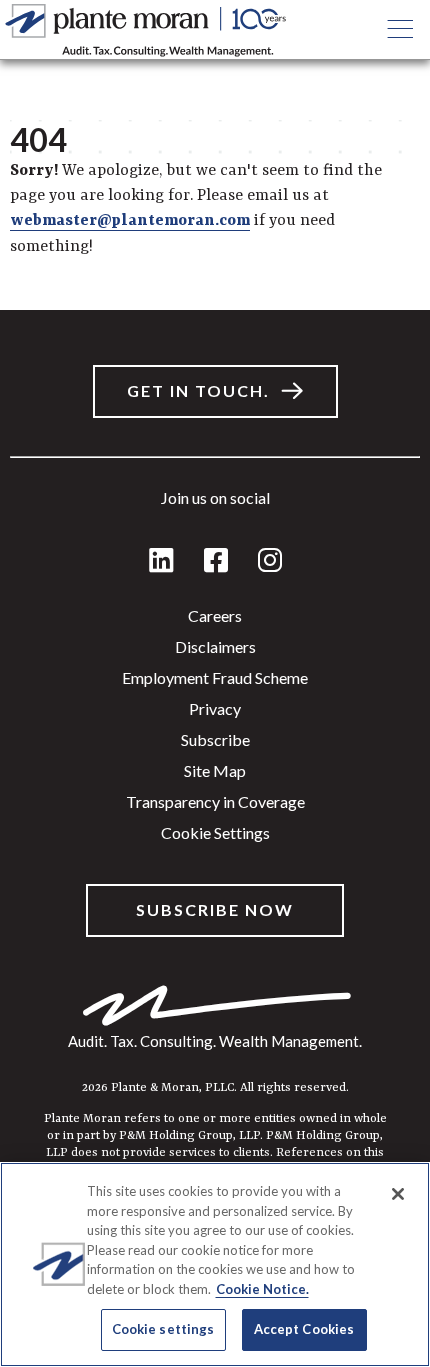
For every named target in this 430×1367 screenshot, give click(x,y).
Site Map (215, 770)
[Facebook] (216, 561)
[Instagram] (270, 561)
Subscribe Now (215, 909)
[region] (215, 1264)
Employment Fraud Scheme (215, 677)
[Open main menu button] (400, 30)
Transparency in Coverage (215, 801)
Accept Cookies (304, 1329)
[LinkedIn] (161, 561)
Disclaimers (215, 646)
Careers (215, 615)
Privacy (215, 708)
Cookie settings (215, 832)
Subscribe (215, 739)
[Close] (398, 1194)
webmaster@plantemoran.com (130, 221)
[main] (215, 683)
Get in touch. (198, 390)
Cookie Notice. (262, 1289)
